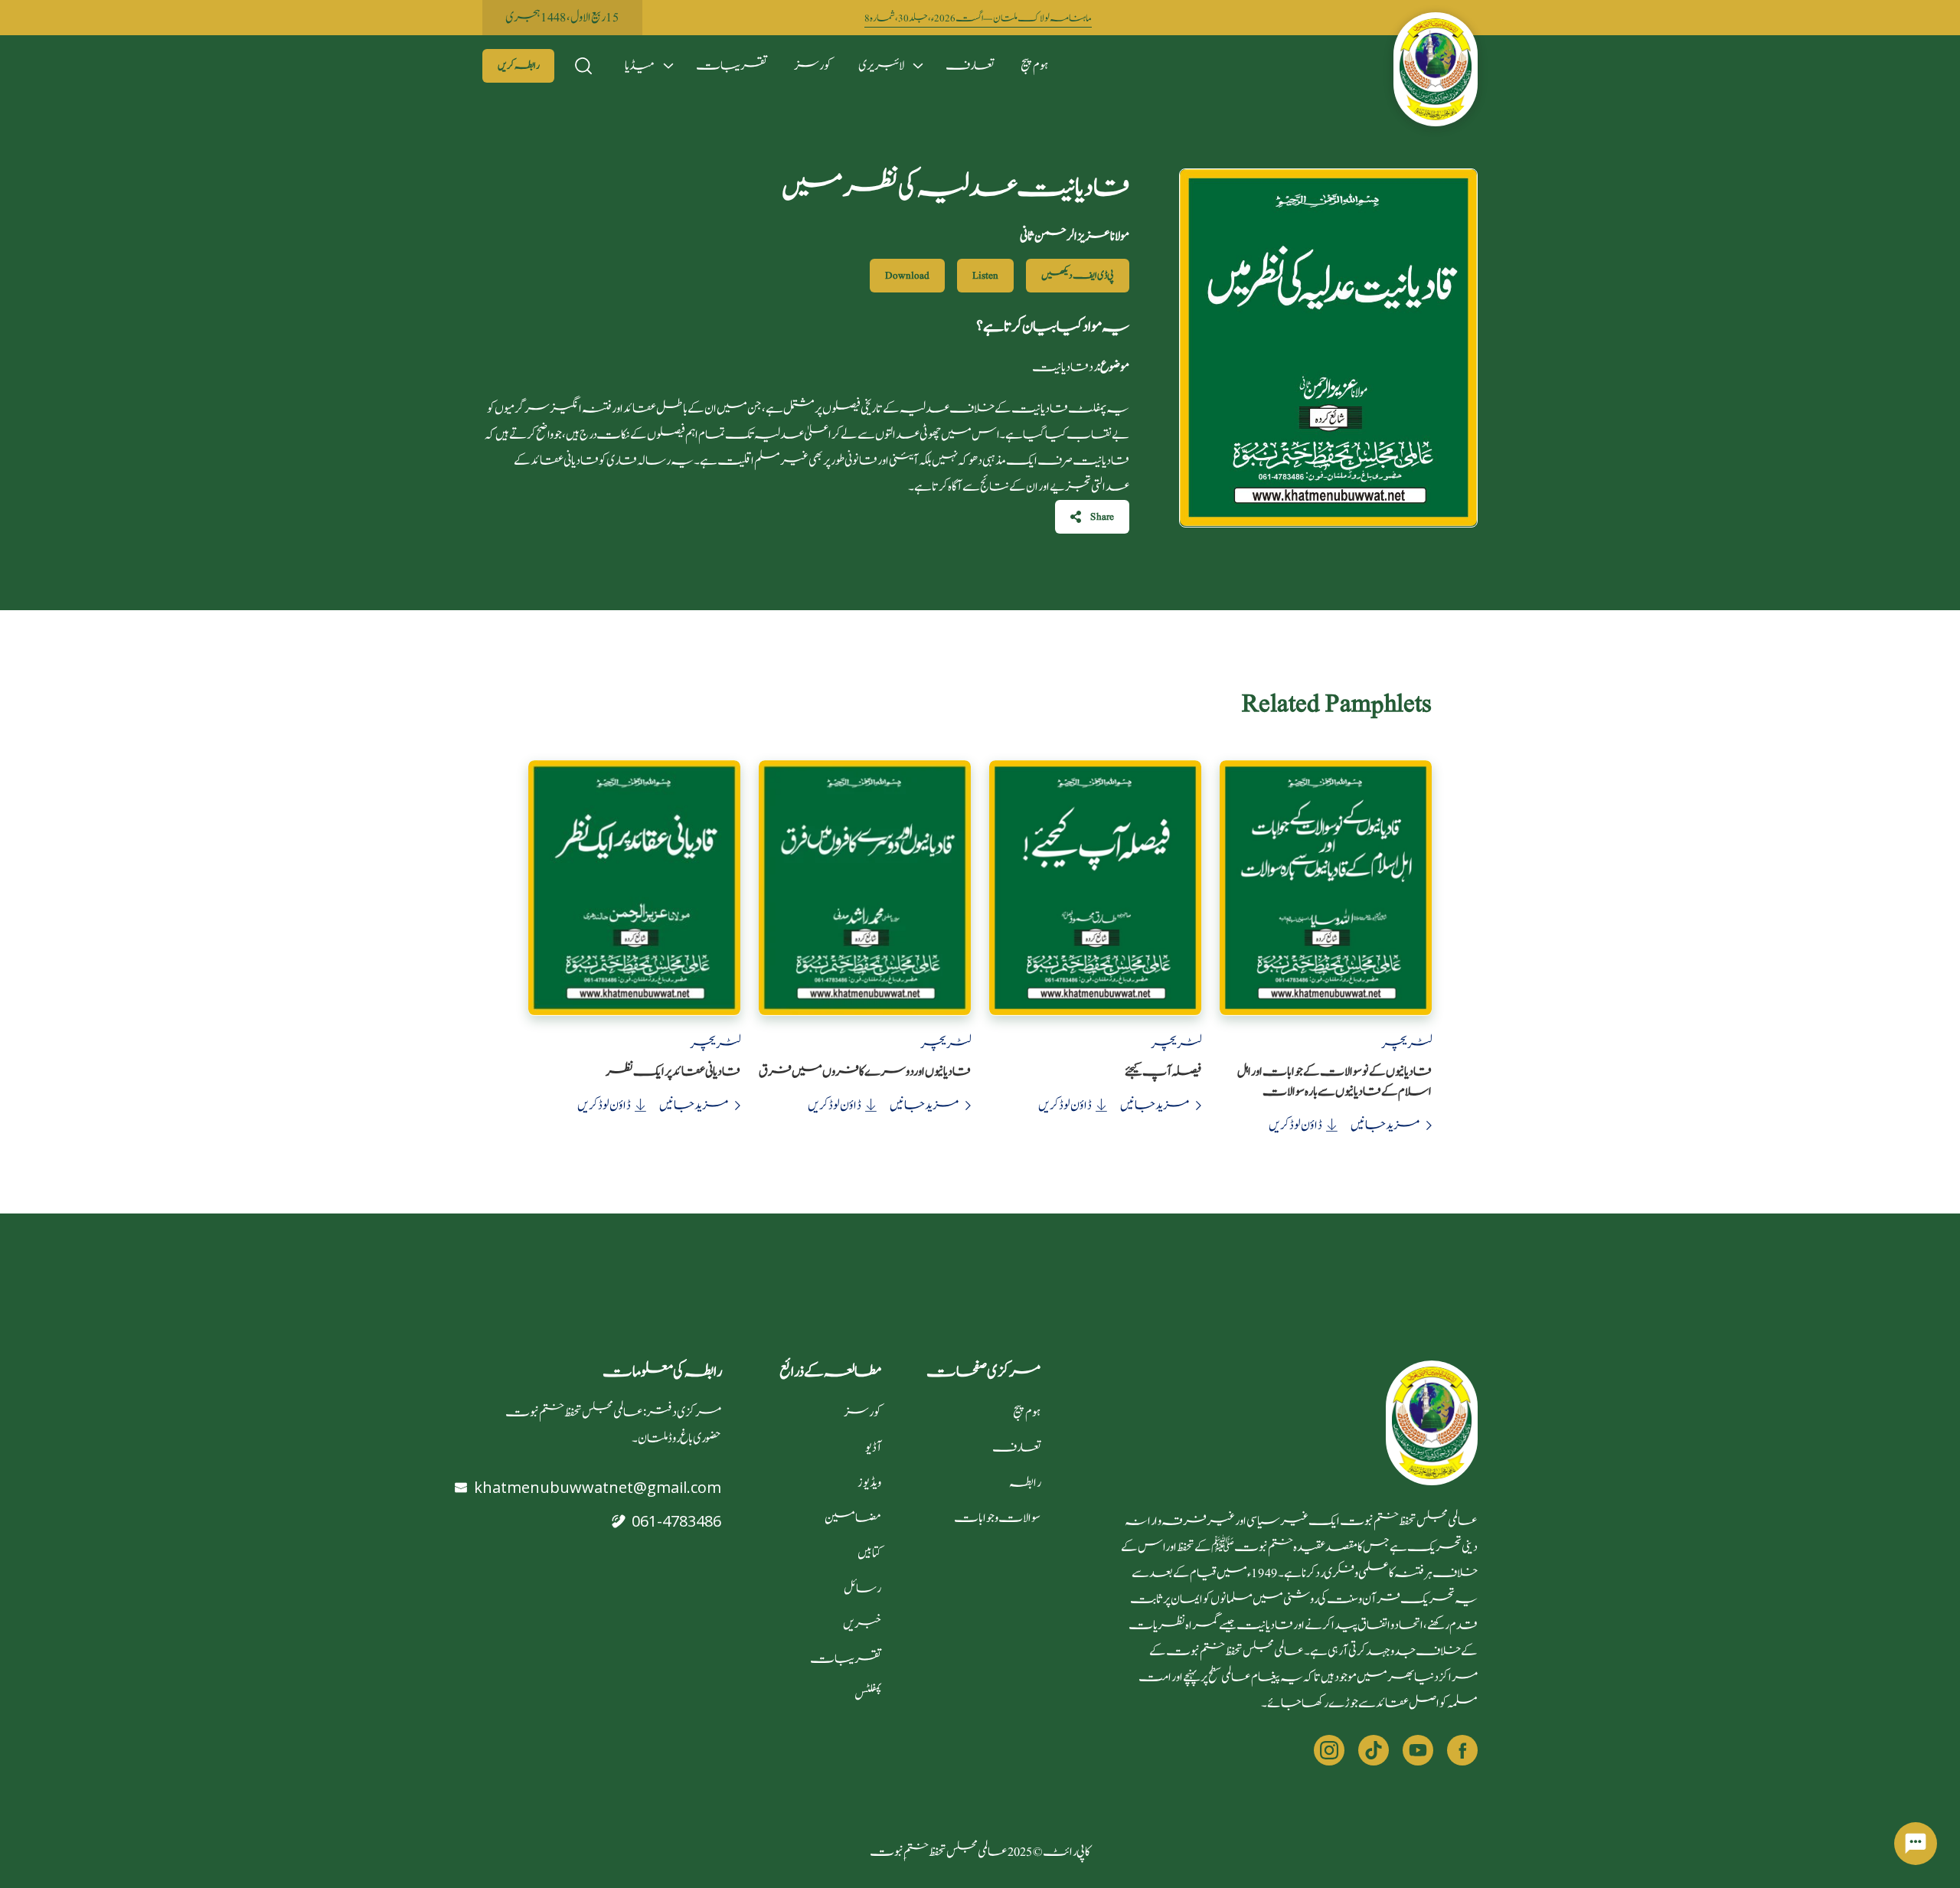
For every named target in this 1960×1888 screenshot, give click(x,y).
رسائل (862, 1589)
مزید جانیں (1385, 1125)
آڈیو (873, 1448)
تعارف (970, 66)
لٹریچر (1406, 1044)
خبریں (862, 1624)
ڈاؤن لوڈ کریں (1295, 1125)
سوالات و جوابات (997, 1518)
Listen (985, 276)
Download (907, 276)
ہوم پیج (1034, 66)
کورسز (813, 66)
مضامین (853, 1518)
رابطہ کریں (518, 66)
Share (1102, 517)
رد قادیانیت (1081, 367)
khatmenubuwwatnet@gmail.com (598, 1487)
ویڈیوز (869, 1483)
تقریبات (732, 66)
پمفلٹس (868, 1694)
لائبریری (881, 66)
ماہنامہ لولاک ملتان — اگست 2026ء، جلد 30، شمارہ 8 (978, 19)
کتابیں (869, 1553)
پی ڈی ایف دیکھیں (1078, 276)
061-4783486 (676, 1521)
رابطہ (1025, 1483)
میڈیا (640, 66)
